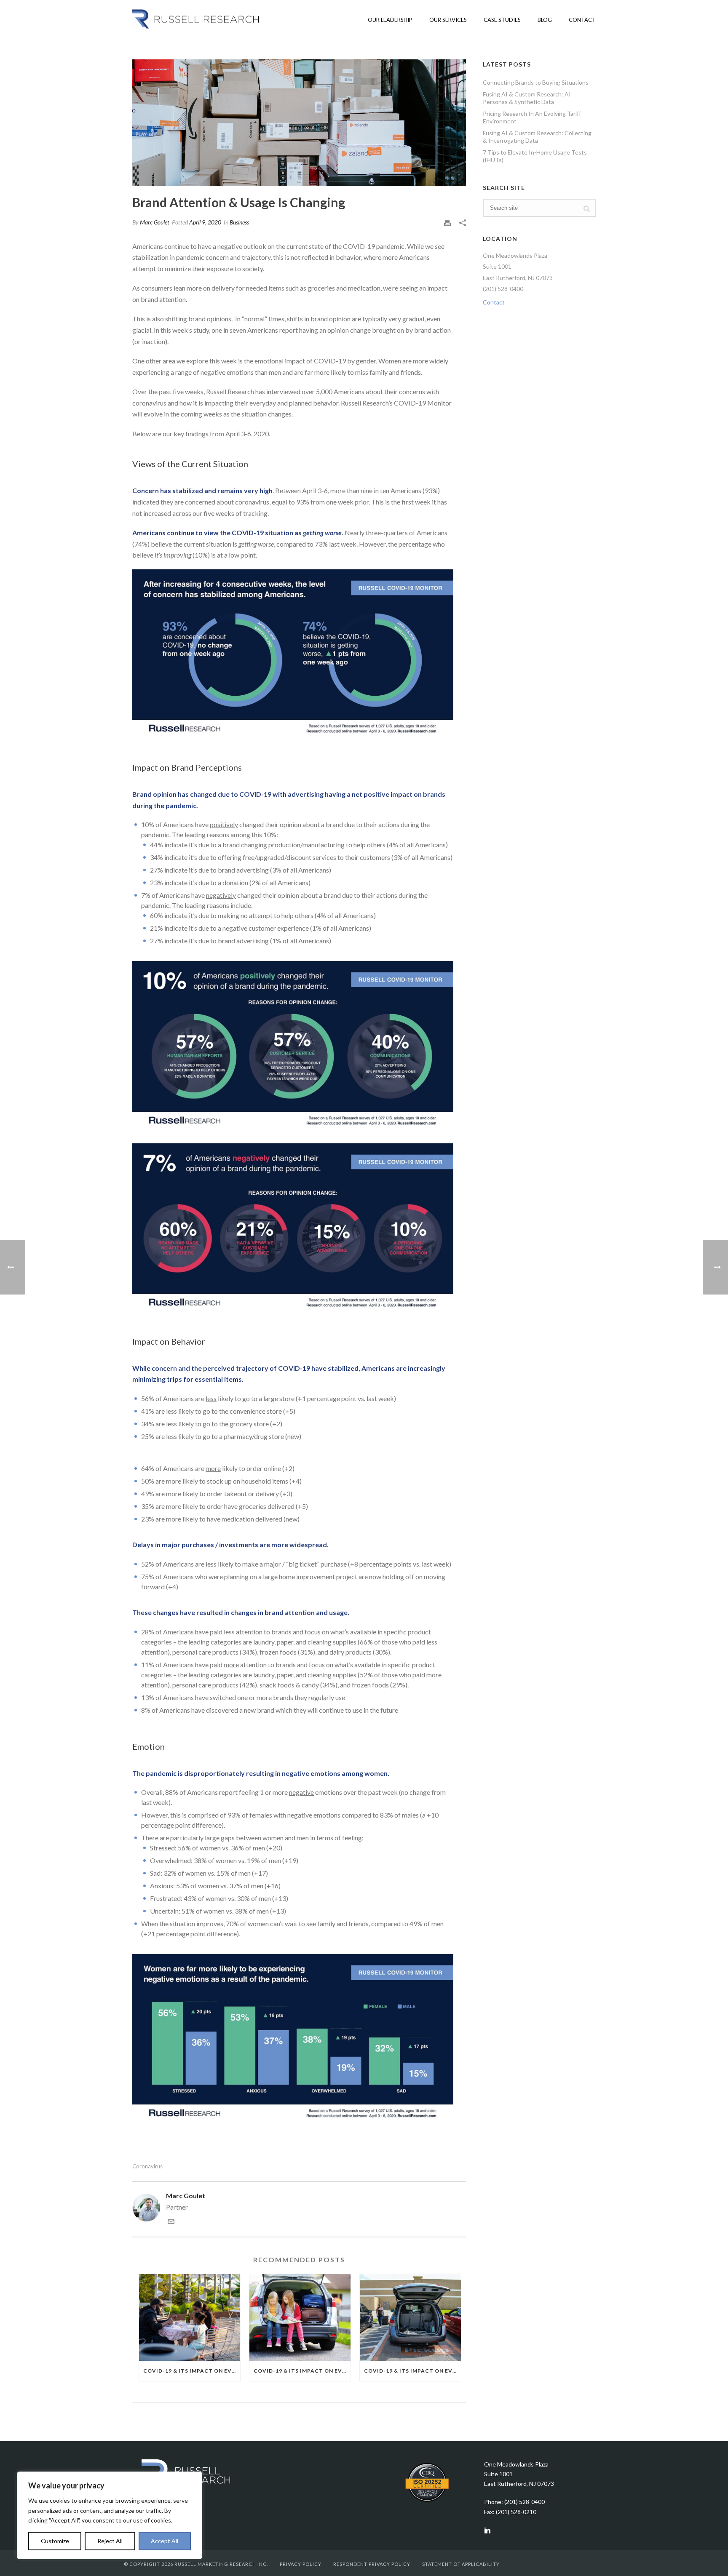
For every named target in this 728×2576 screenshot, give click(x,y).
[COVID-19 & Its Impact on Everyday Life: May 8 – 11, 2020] (300, 2317)
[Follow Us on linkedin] (487, 2531)
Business (239, 222)
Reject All (110, 2541)
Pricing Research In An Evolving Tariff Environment (532, 117)
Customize (55, 2541)
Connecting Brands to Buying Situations (536, 82)
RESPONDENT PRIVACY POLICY (372, 2564)
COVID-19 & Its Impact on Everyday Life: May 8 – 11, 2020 (302, 2371)
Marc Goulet (155, 222)
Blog (545, 20)
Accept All (165, 2541)
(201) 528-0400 (503, 289)
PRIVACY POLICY (301, 2564)
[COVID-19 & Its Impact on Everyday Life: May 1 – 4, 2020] (410, 2317)
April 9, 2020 (205, 222)
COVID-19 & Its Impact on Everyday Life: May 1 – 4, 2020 (412, 2371)
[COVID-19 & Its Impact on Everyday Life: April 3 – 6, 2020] (299, 123)
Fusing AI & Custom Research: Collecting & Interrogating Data (537, 137)
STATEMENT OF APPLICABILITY (461, 2564)
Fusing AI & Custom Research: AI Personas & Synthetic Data (527, 98)
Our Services (448, 20)
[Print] (447, 222)
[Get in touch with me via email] (171, 2222)
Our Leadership (390, 20)
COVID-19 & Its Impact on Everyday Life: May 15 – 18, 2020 (192, 2371)
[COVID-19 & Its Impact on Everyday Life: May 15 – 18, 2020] (190, 2317)
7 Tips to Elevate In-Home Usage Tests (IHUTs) (535, 156)
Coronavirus (147, 2166)
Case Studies (502, 20)
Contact (582, 20)
